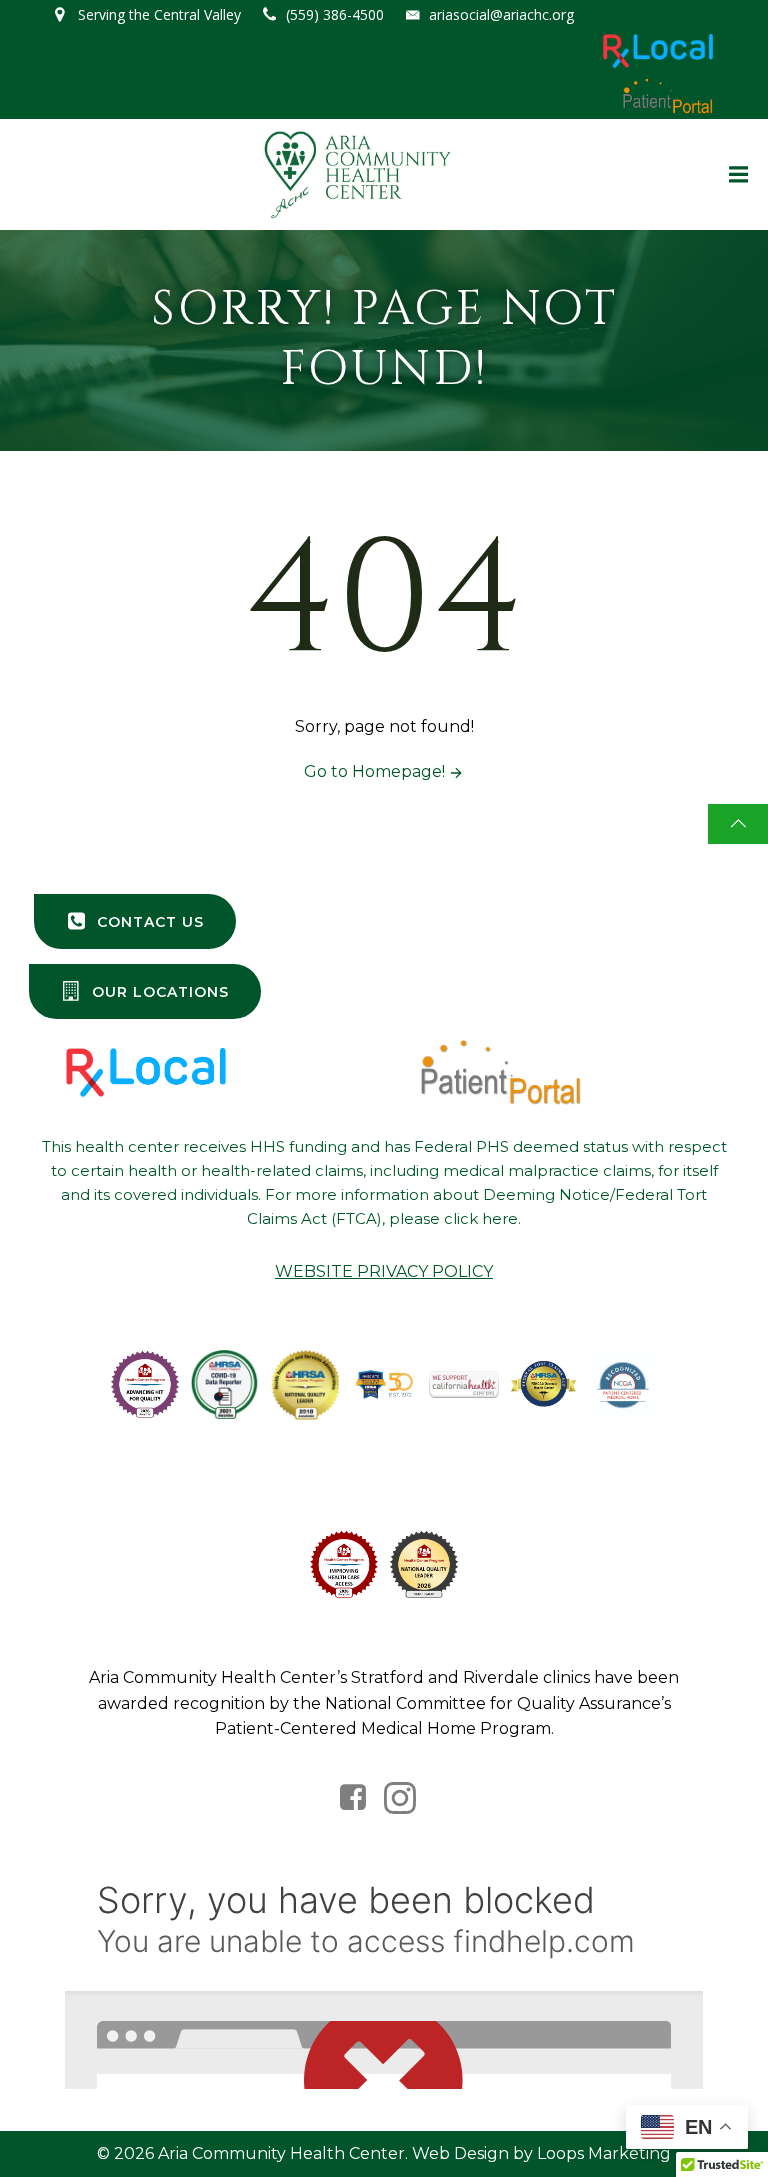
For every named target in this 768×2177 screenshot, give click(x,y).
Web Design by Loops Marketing (541, 2153)
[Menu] (736, 175)
